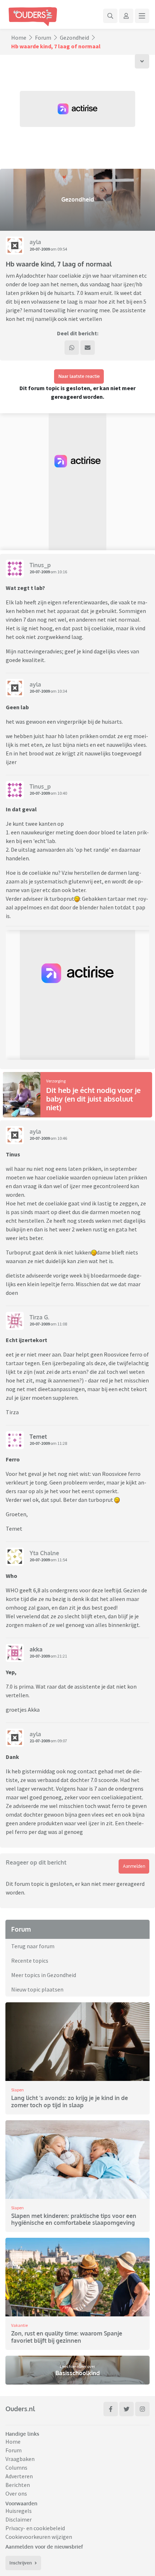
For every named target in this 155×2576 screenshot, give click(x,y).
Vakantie (19, 2325)
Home (19, 38)
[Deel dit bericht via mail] (88, 348)
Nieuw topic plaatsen (37, 1989)
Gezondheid (74, 38)
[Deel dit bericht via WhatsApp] (72, 348)
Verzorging (56, 1081)
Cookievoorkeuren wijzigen (39, 2537)
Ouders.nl (20, 2409)
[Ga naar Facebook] (111, 2409)
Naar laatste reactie (79, 376)
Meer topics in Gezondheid (44, 1975)
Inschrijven (21, 2563)
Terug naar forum (33, 1946)
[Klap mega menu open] (142, 16)
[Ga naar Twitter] (127, 2409)
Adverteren (19, 2476)
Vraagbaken (20, 2459)
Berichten (18, 2485)
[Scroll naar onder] (142, 61)
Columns (16, 2467)
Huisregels (19, 2511)
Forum (43, 38)
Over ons (16, 2493)
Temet (38, 1437)
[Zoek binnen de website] (110, 16)
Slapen (17, 2090)
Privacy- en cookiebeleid (35, 2528)
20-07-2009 (40, 249)
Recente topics (30, 1960)
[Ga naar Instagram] (142, 2409)
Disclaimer (19, 2519)
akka (36, 1649)
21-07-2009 (40, 1741)
